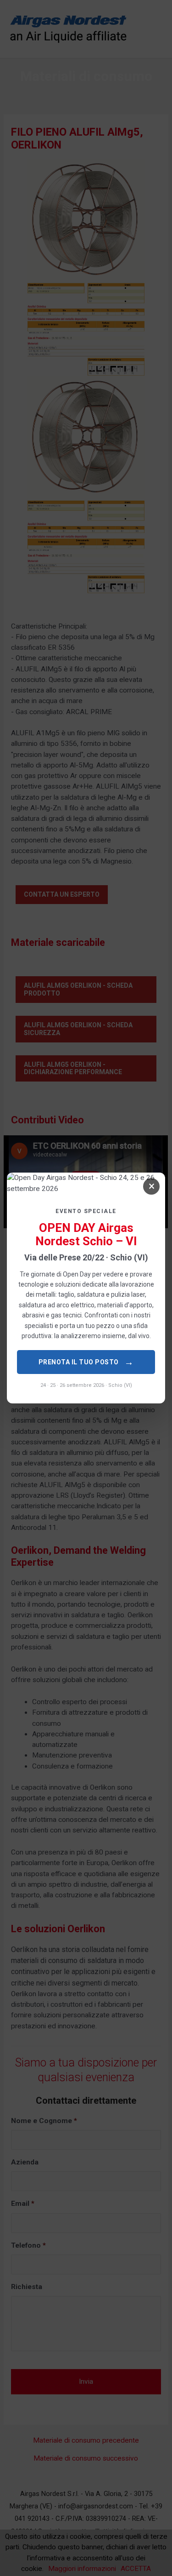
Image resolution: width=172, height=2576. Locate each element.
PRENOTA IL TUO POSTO (86, 1362)
